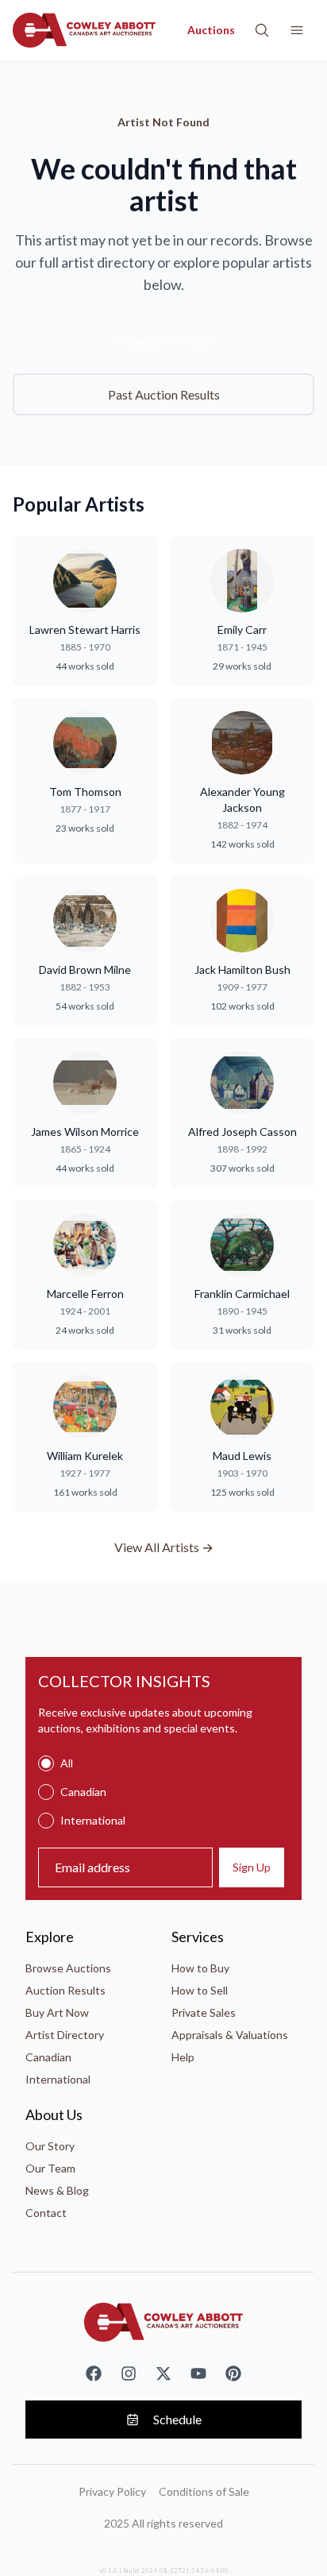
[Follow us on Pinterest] (233, 2373)
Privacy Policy (112, 2491)
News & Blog (57, 2190)
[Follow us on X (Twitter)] (163, 2373)
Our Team (50, 2168)
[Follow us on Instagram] (129, 2373)
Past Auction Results (164, 394)
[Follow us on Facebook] (94, 2373)
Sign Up (252, 1867)
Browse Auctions (68, 1968)
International (58, 2079)
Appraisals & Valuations (230, 2035)
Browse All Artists (164, 340)
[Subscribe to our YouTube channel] (198, 2373)
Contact (46, 2213)
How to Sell (200, 1990)
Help (183, 2057)
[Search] (262, 30)
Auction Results (65, 1990)
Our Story (50, 2146)
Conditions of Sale (204, 2491)
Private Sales (204, 2012)
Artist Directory (65, 2035)
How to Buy (200, 1968)
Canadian (48, 2057)
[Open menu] (297, 30)
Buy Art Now (57, 2012)
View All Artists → (164, 1547)
